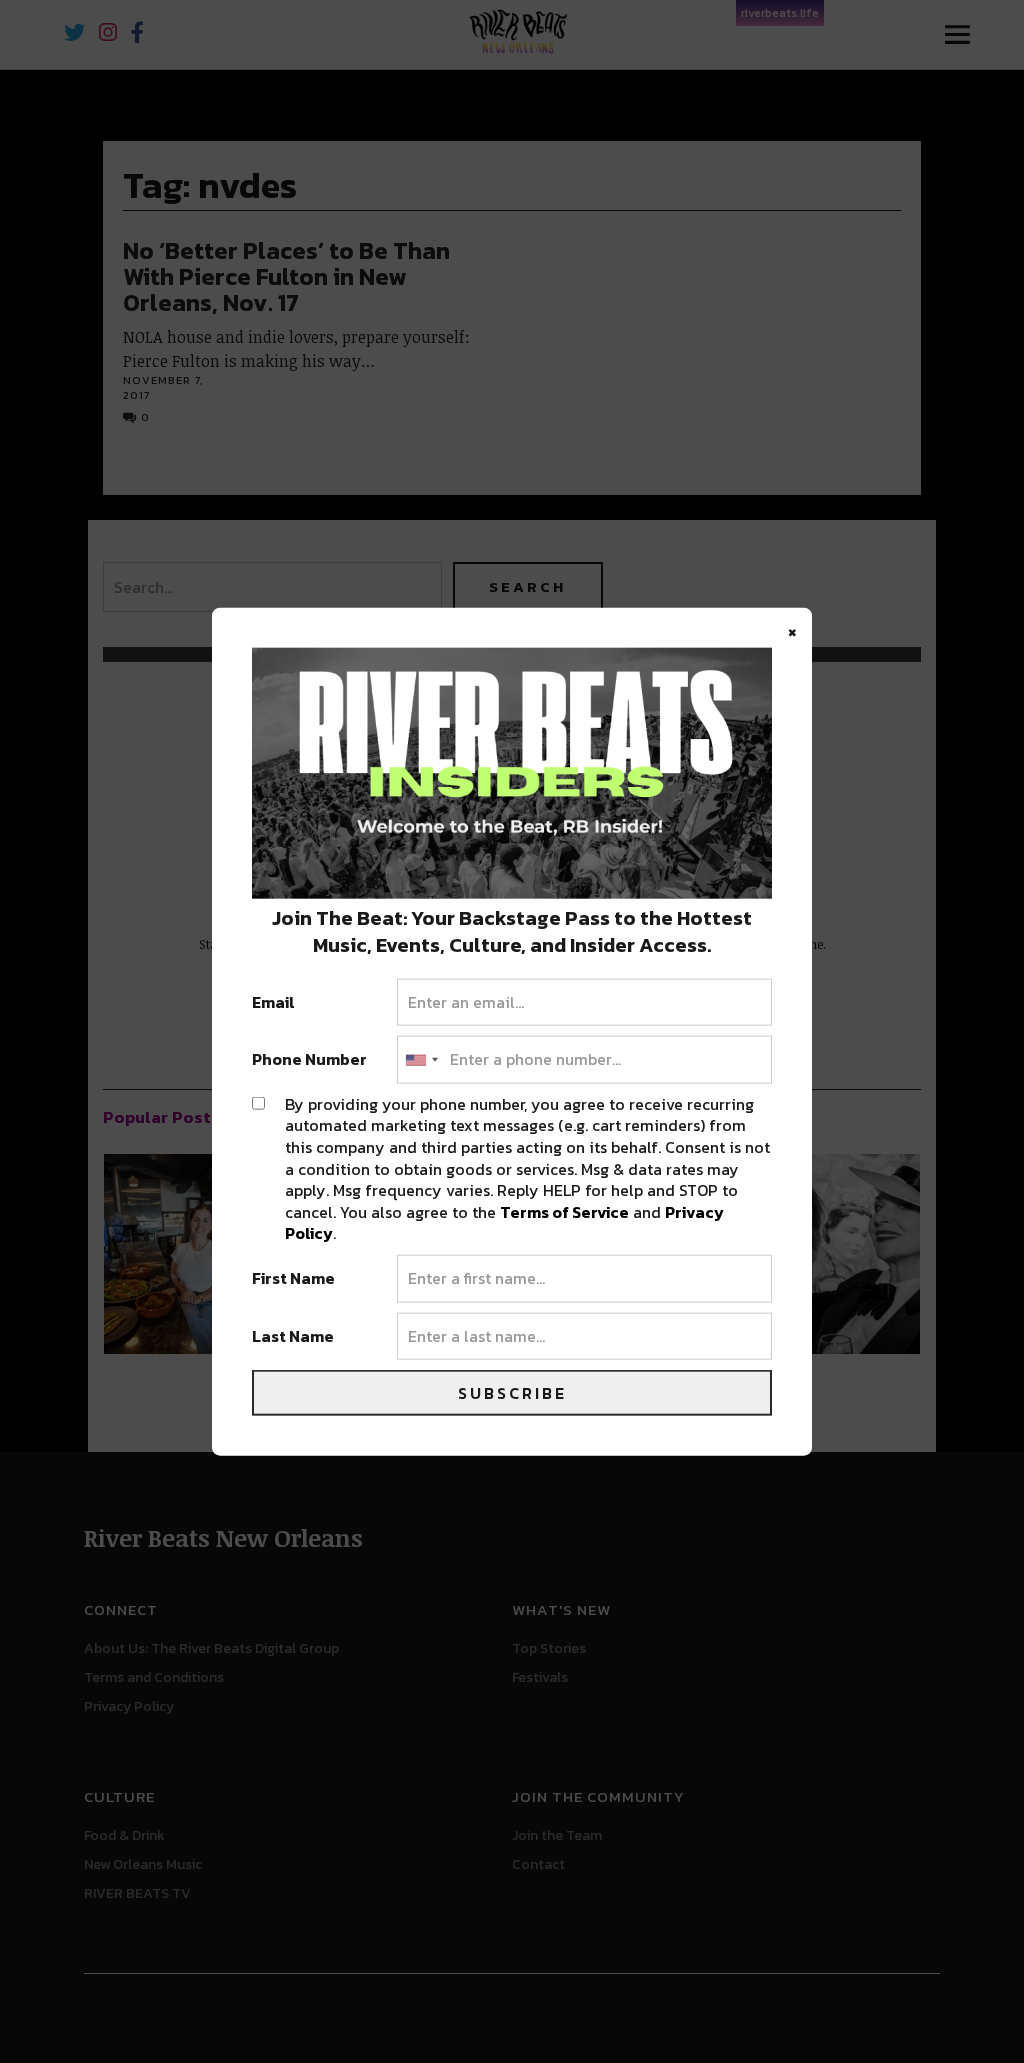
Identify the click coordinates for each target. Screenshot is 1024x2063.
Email (273, 1002)
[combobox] (421, 1060)
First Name (293, 1279)
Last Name (293, 1336)
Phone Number (309, 1060)
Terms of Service (564, 1211)
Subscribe (512, 1393)
